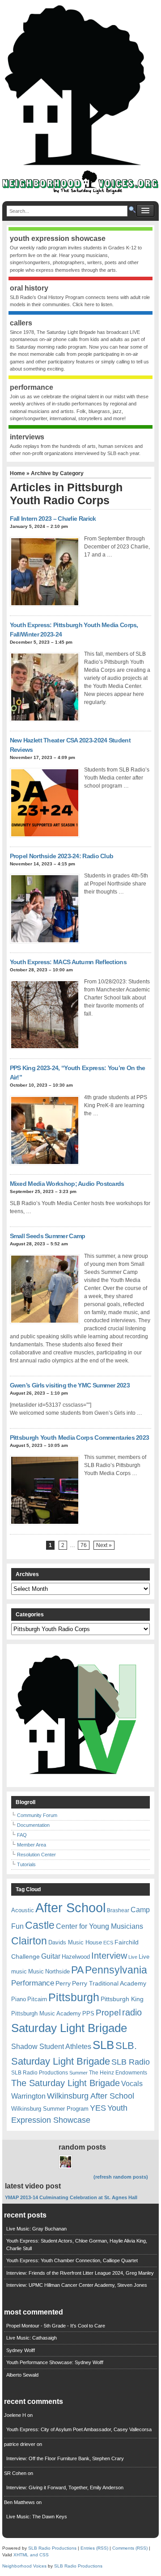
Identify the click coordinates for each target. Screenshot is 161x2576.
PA (77, 1970)
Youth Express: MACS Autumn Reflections (68, 962)
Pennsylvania (116, 1970)
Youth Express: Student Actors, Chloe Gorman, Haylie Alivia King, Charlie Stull (77, 2245)
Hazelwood (76, 1957)
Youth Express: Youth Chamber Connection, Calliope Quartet (72, 2260)
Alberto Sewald (22, 2375)
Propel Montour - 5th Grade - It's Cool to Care (56, 2326)
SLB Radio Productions (40, 2073)
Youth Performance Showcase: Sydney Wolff (55, 2362)
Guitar (51, 1956)
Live (133, 1957)
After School (70, 1908)
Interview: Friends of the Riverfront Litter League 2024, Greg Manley (80, 2273)
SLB (103, 2045)
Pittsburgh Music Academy (46, 2013)
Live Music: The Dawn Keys (37, 2517)
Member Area (32, 1845)
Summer (78, 2073)
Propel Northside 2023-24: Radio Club (62, 856)
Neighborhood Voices (24, 2566)
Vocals (132, 2084)
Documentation (33, 1825)
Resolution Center (36, 1855)
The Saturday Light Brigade (66, 2083)
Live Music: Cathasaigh (32, 2338)
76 (84, 1545)
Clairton (29, 1941)
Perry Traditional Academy (109, 1983)
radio (132, 2012)
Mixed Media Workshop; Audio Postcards (67, 1184)
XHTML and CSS (31, 2555)
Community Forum (37, 1815)
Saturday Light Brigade (69, 2028)
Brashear (118, 1910)
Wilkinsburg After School (91, 2096)
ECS (108, 1943)
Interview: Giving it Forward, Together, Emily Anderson (65, 2487)
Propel (108, 2013)
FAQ (22, 1835)
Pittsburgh (74, 1997)
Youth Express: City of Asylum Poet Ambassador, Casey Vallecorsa (79, 2429)
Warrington (28, 2096)
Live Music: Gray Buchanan (36, 2229)
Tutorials (26, 1864)
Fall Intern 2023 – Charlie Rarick (53, 519)
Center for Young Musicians (100, 1926)
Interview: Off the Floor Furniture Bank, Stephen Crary (65, 2458)
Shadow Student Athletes (51, 2047)
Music (36, 1971)
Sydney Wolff (21, 2350)
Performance (33, 1983)
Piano (19, 1999)
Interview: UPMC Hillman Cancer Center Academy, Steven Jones (77, 2285)
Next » (104, 1545)
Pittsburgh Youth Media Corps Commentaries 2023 (80, 1438)
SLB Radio (131, 2062)
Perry (63, 1983)
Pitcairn (37, 1999)
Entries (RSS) (94, 2548)
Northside (57, 1971)
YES (98, 2108)
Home (17, 473)
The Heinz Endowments (118, 2073)
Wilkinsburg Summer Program (50, 2109)
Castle (40, 1925)
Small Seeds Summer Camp (48, 1236)
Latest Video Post (33, 2186)
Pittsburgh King (122, 1999)
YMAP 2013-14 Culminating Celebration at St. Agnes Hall (71, 2197)
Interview (109, 1956)
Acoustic (23, 1910)
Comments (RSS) (130, 2548)
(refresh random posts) (121, 2177)
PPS (88, 2013)
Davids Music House (75, 1942)
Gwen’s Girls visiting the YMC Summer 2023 (70, 1385)
